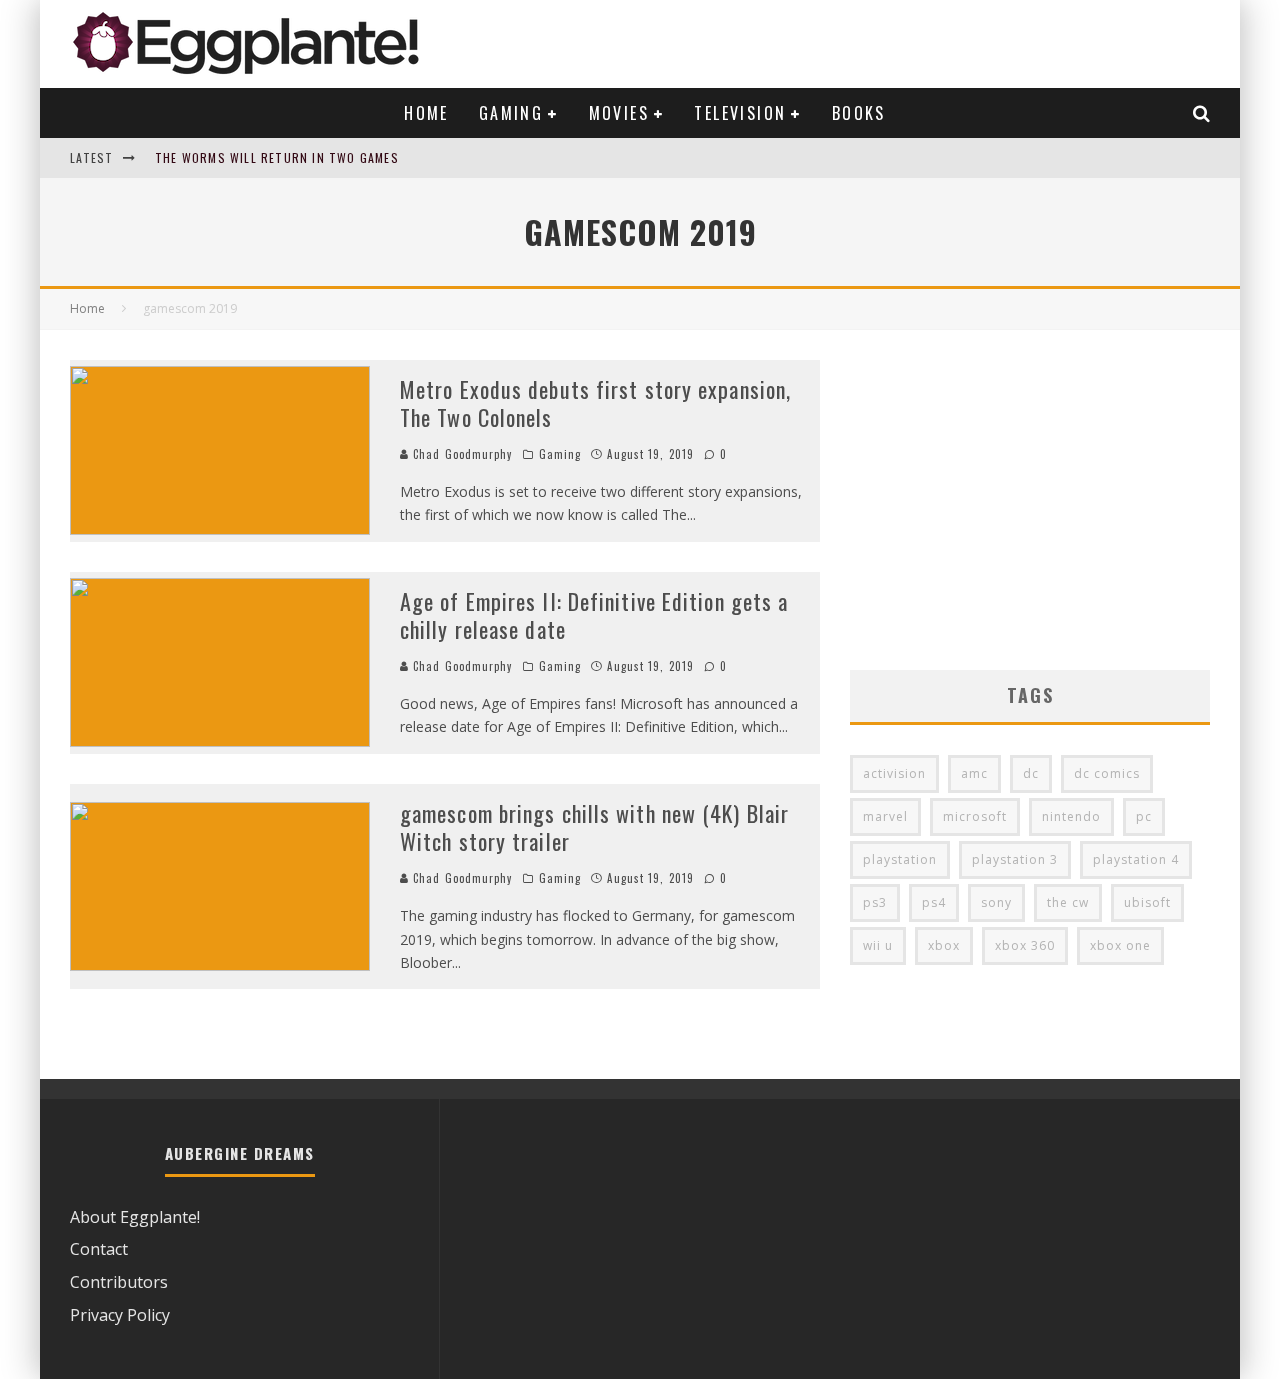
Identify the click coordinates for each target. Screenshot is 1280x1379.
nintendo (1071, 816)
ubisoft (1147, 902)
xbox (944, 945)
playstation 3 (1015, 859)
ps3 (875, 902)
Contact (99, 1249)
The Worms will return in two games (277, 157)
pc (1144, 816)
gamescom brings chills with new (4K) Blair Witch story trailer (594, 827)
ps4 (934, 902)
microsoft (975, 816)
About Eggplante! (135, 1217)
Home (426, 113)
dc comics (1107, 773)
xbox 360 (1025, 945)
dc (1031, 773)
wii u (878, 945)
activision (894, 773)
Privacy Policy (120, 1315)
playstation (900, 859)
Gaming (511, 113)
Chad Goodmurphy (461, 454)
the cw (1068, 902)
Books (859, 113)
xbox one (1120, 945)
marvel (885, 816)
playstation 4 (1136, 859)
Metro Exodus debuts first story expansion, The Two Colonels (595, 403)
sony (996, 902)
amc (974, 773)
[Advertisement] (1030, 500)
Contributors (119, 1282)
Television (740, 113)
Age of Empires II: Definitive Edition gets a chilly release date (594, 615)
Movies (619, 113)
